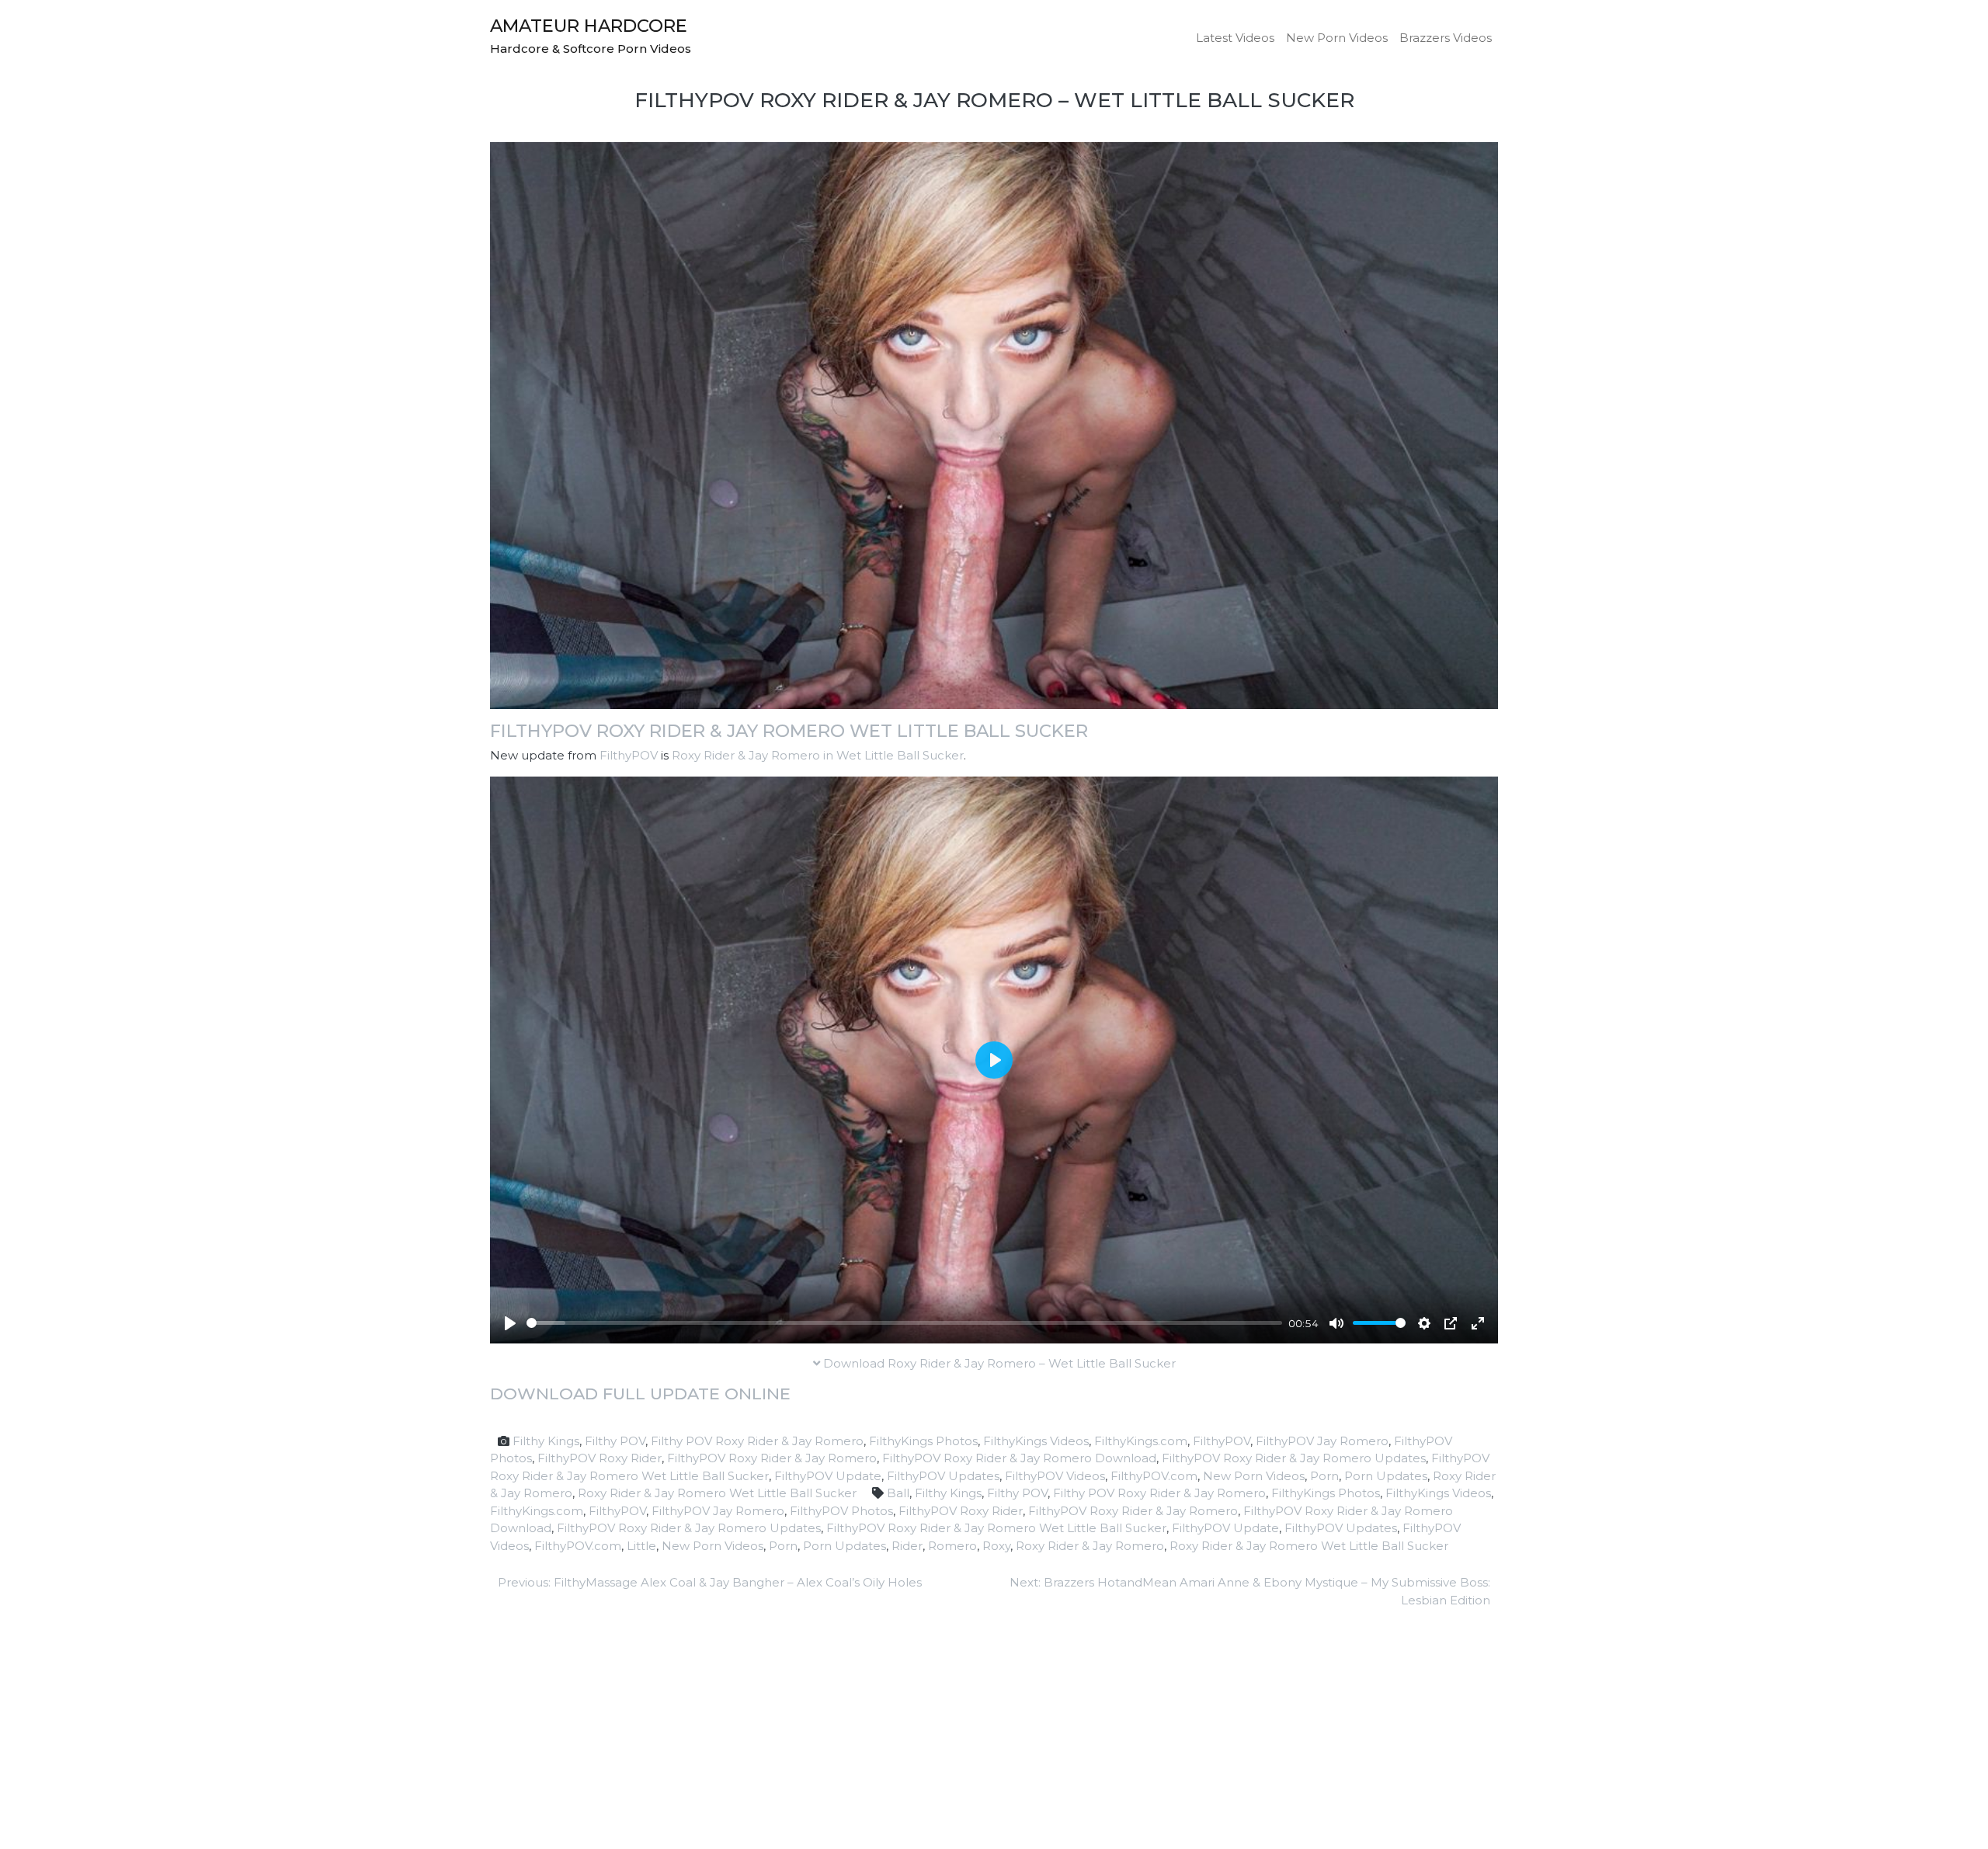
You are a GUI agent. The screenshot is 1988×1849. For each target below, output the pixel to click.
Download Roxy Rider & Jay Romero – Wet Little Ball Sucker (998, 1363)
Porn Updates (1386, 1476)
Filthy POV (615, 1441)
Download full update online (640, 1394)
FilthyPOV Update (828, 1476)
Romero (952, 1546)
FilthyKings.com (1141, 1441)
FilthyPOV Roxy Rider (600, 1458)
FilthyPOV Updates (943, 1476)
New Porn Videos (1337, 38)
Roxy (996, 1546)
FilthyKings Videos (1036, 1441)
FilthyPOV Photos (841, 1511)
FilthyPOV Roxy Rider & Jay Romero (772, 1458)
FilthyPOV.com (1154, 1476)
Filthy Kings (546, 1441)
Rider (907, 1546)
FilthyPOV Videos (1055, 1476)
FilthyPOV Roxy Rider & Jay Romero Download (1019, 1458)
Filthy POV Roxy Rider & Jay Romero (757, 1441)
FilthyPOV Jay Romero (1322, 1441)
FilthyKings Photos (923, 1441)
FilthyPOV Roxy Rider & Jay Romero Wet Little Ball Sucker (789, 731)
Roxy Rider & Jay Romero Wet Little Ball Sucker (717, 1493)
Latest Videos (1235, 38)
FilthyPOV (629, 755)
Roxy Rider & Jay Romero (1090, 1546)
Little (641, 1546)
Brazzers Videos (1446, 38)
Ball (898, 1493)
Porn (1324, 1476)
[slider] (904, 1323)
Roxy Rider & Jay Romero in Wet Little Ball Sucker (818, 755)
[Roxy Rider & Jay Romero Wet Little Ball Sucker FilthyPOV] (994, 424)
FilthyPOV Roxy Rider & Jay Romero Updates (1294, 1458)
